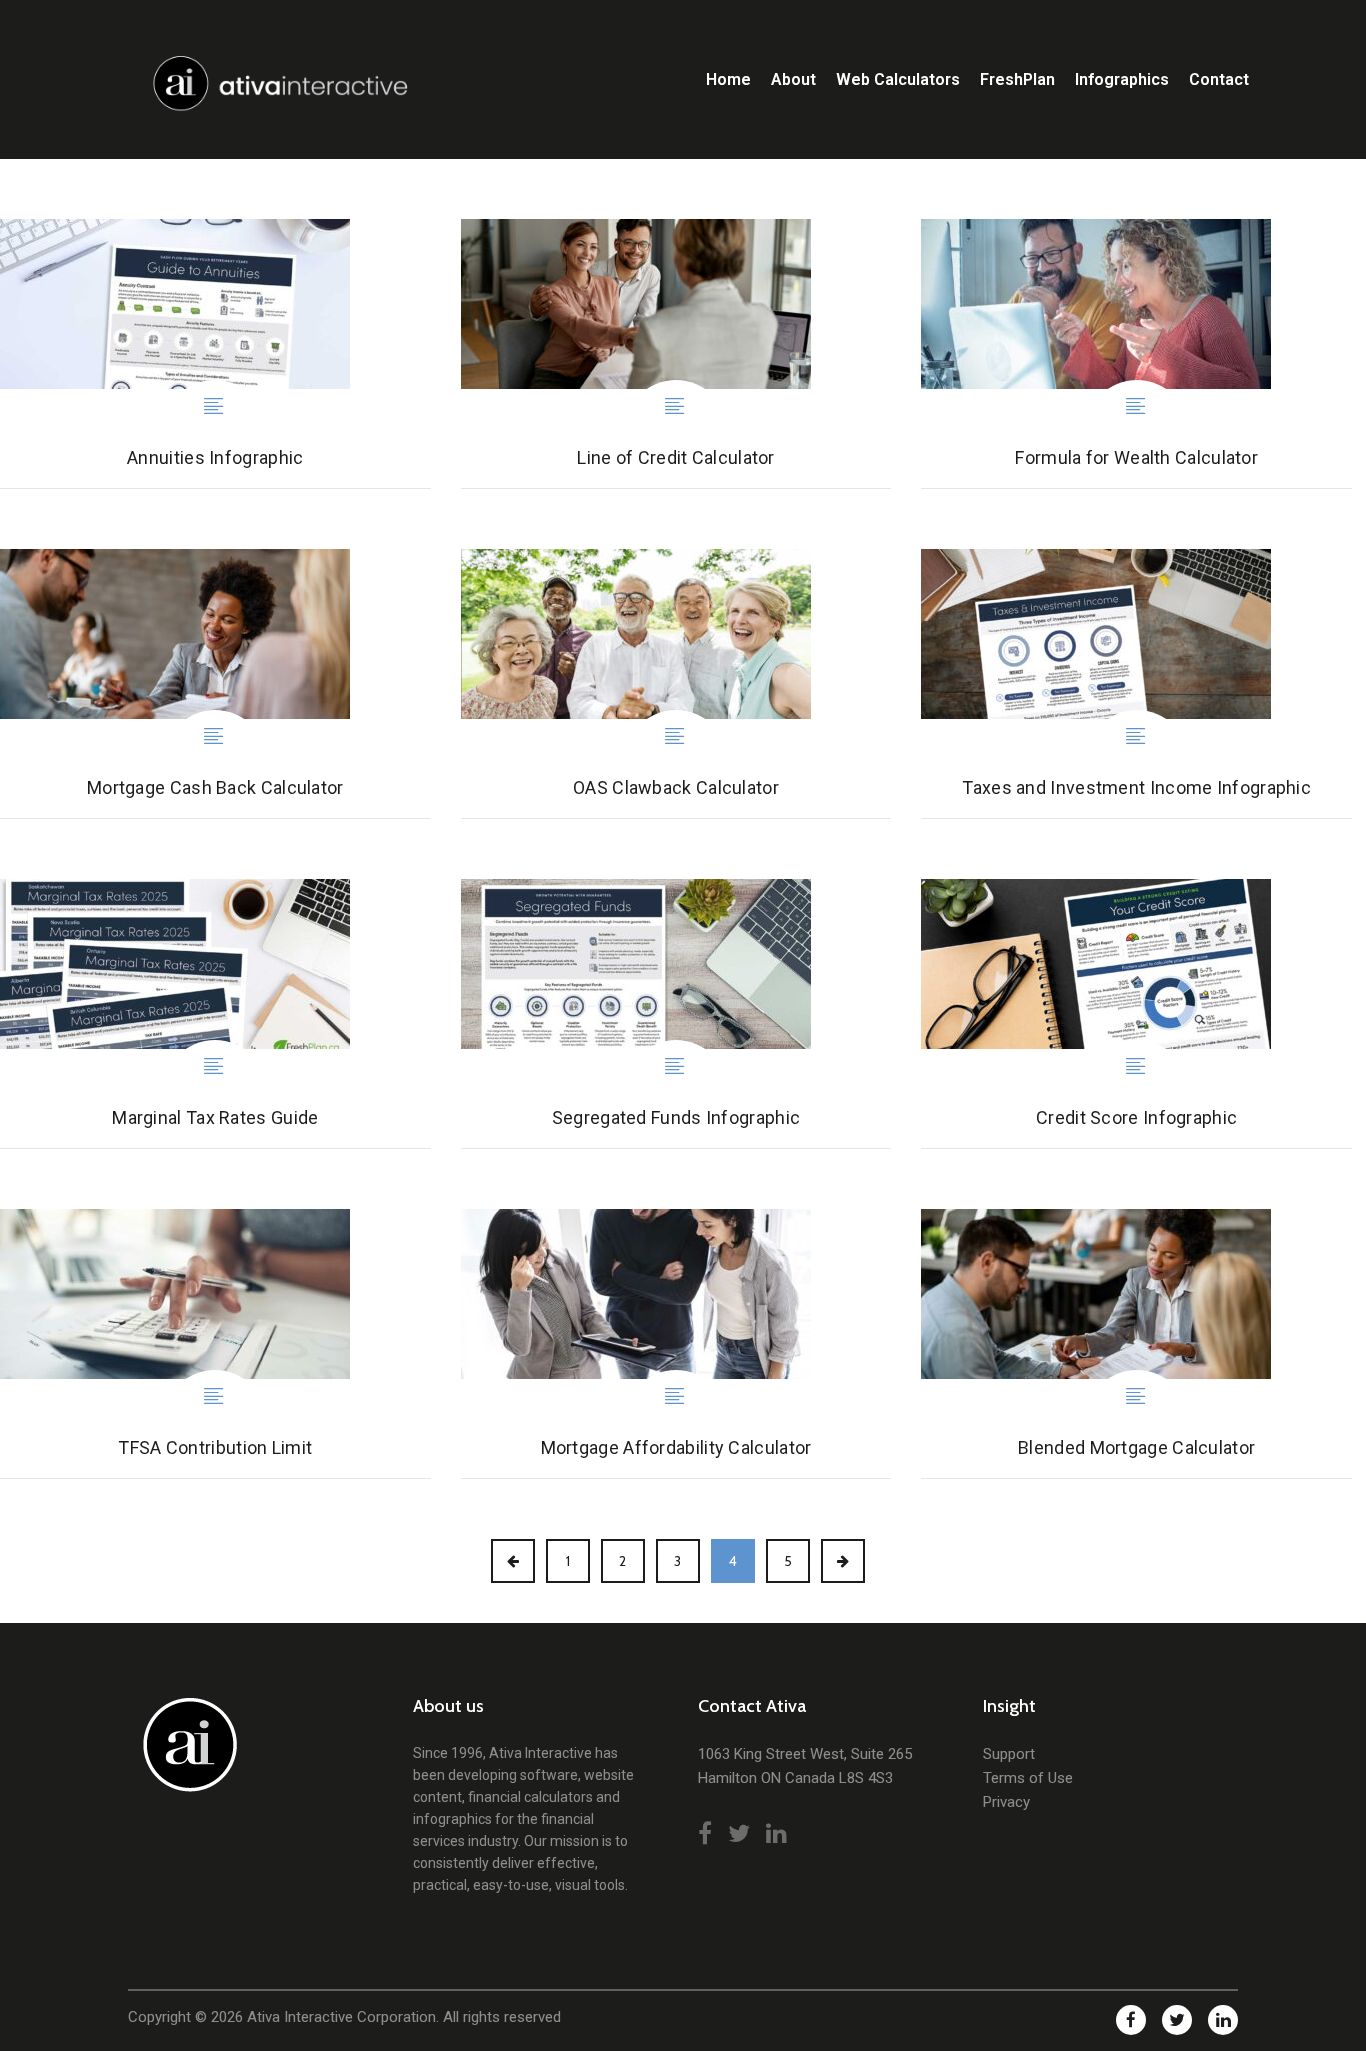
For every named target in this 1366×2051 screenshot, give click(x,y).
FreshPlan (1017, 79)
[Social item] (705, 1834)
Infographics (1122, 79)
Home (728, 79)
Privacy (1006, 1802)
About (793, 79)
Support (1009, 1754)
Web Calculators (898, 79)
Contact (1219, 79)
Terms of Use (1028, 1778)
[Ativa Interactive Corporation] (185, 1756)
